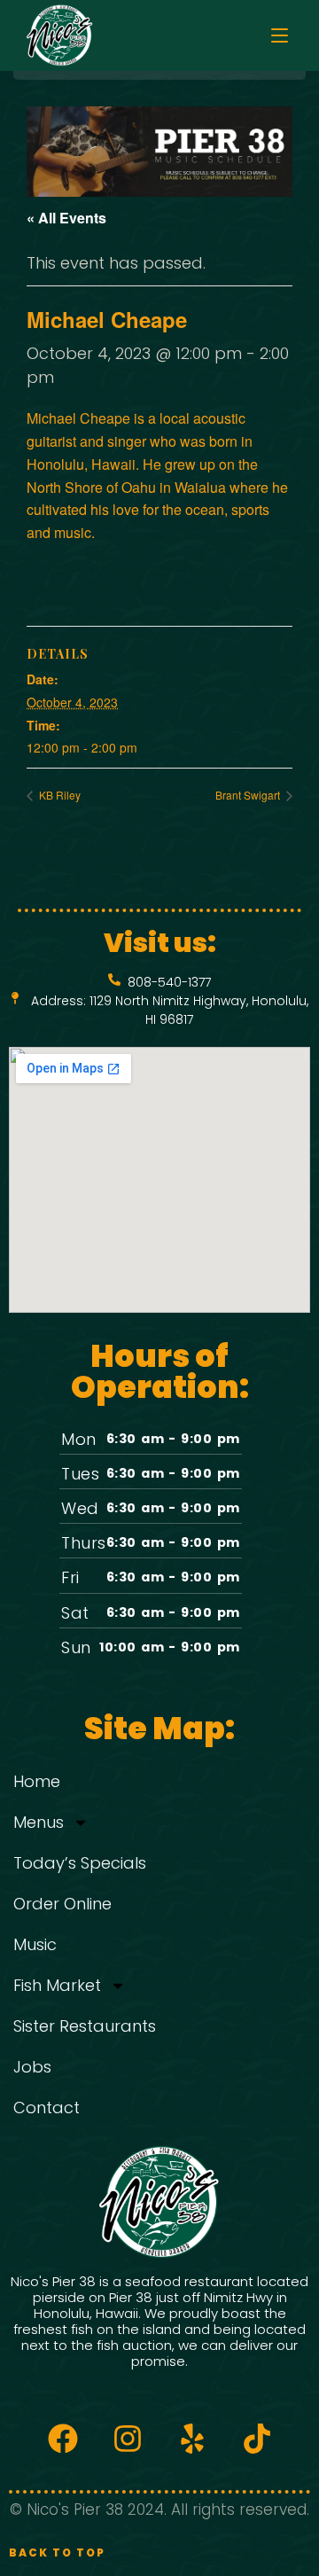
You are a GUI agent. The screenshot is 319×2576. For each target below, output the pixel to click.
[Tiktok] (257, 2439)
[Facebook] (63, 2439)
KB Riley (58, 795)
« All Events (66, 218)
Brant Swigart (249, 795)
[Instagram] (128, 2439)
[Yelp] (192, 2439)
